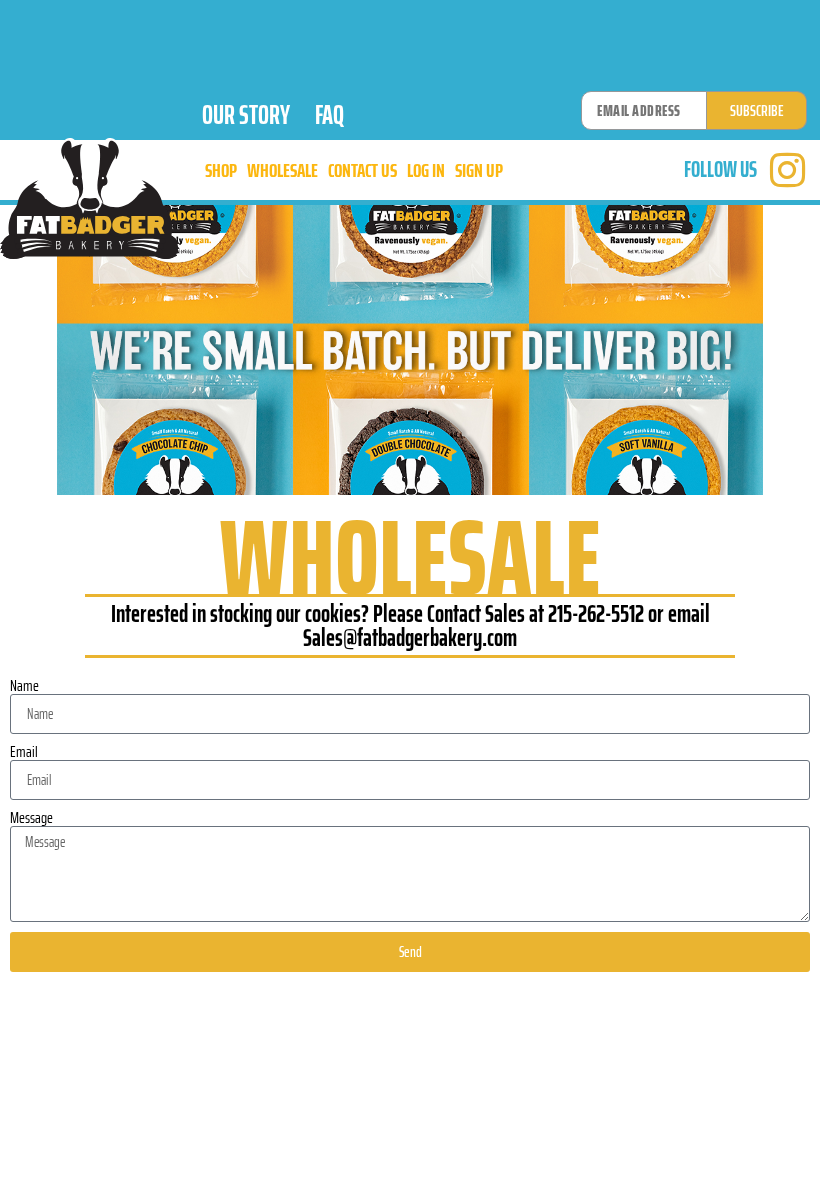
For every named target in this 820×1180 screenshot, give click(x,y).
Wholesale (282, 170)
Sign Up (479, 170)
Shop (221, 170)
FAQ (329, 115)
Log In (426, 170)
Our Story (246, 115)
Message (31, 818)
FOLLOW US (720, 169)
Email (24, 752)
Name (24, 686)
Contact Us (362, 170)
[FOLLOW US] (787, 170)
